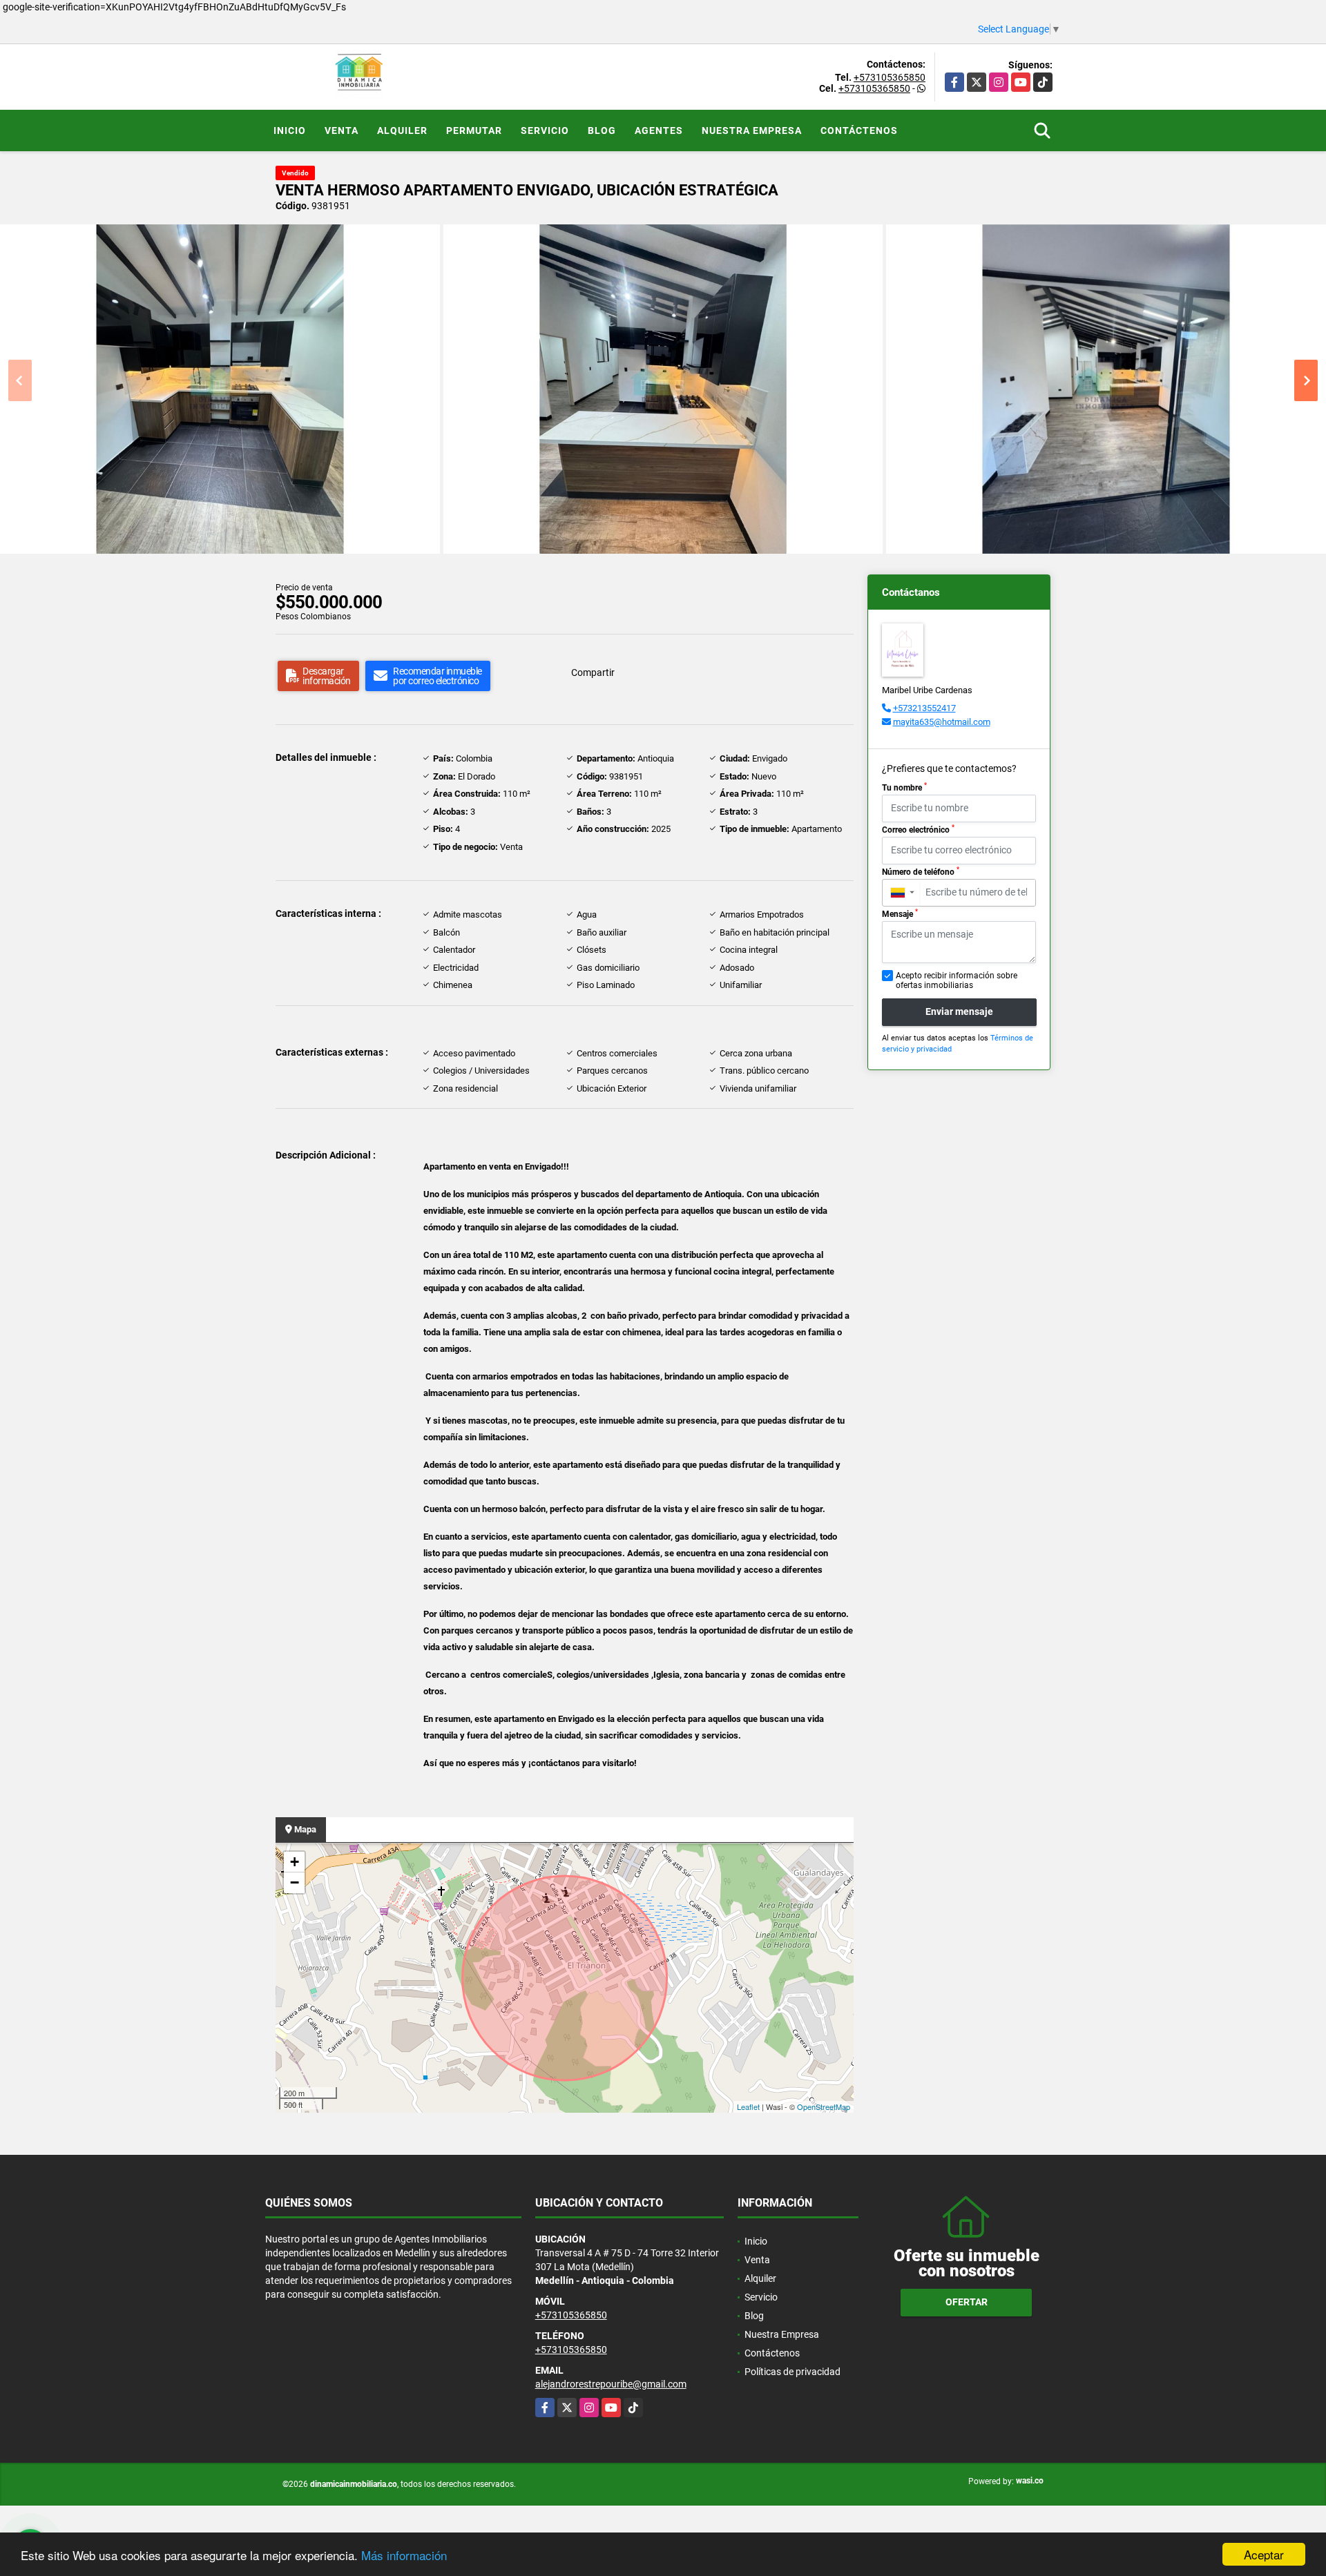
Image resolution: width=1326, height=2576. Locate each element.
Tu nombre (904, 787)
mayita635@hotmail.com (942, 722)
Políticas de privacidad (792, 2372)
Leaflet (748, 2107)
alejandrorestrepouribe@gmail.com (611, 2384)
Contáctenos (859, 130)
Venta (342, 130)
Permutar (474, 130)
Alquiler (402, 130)
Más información (404, 2555)
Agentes (659, 130)
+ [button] (295, 1862)
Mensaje (900, 913)
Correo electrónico (918, 829)
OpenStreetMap (824, 2107)
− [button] (295, 1882)
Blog (602, 130)
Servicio (545, 130)
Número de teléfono (921, 871)
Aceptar (1264, 2554)
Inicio (290, 130)
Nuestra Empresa (752, 130)
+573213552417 (924, 708)
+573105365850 (890, 77)
